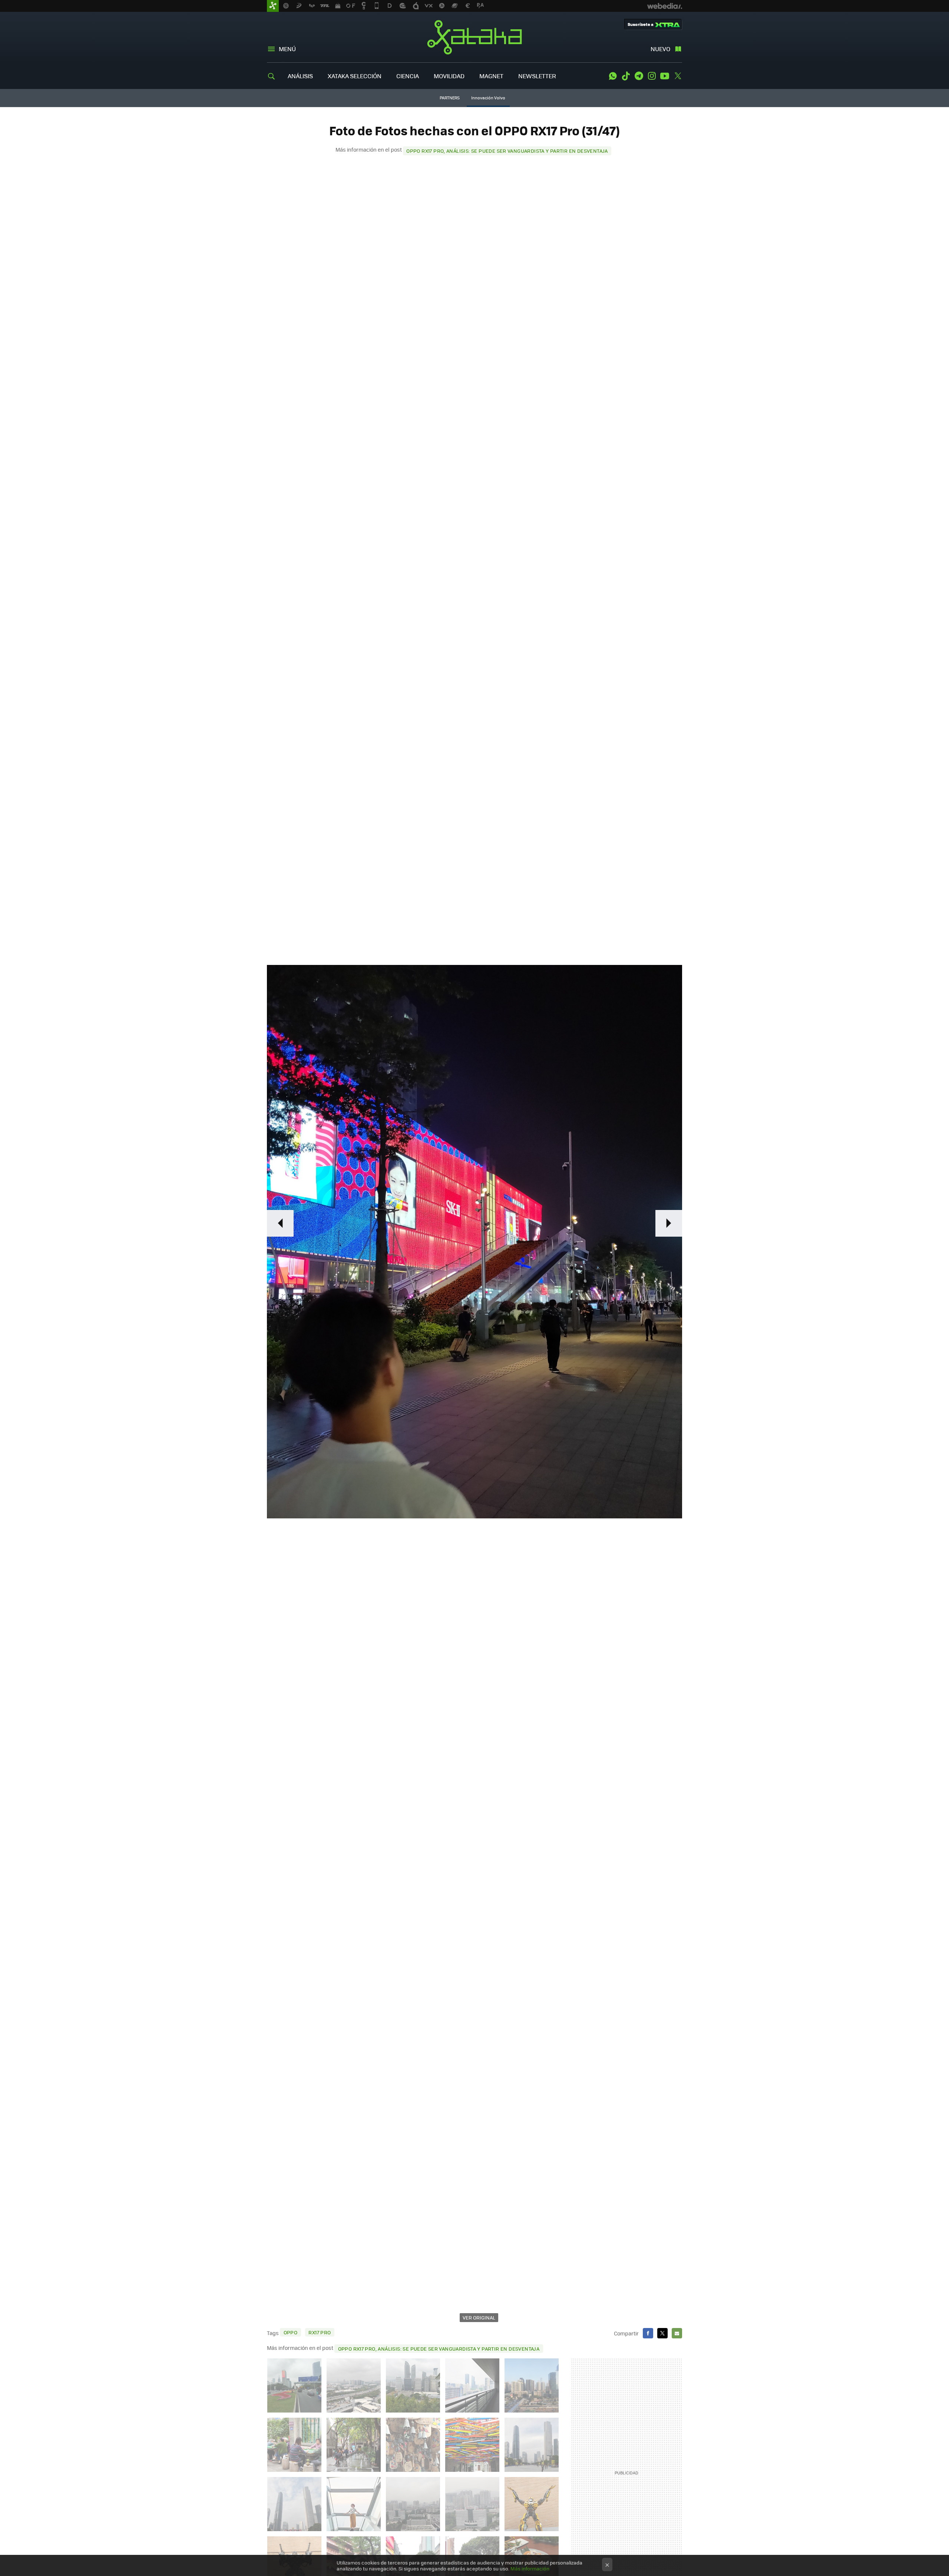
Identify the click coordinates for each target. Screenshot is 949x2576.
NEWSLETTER (537, 76)
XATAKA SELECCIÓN (355, 76)
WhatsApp (613, 76)
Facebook (648, 2333)
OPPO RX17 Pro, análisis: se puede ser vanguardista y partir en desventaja (507, 151)
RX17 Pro (320, 2332)
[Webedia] (665, 6)
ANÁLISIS (300, 76)
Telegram (639, 76)
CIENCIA (408, 76)
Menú (287, 49)
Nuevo (660, 49)
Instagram (652, 76)
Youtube (665, 76)
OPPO (291, 2332)
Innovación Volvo (488, 98)
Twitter (678, 76)
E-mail (677, 2333)
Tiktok (626, 76)
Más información (530, 2568)
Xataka (474, 37)
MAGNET (491, 76)
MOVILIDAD (449, 76)
